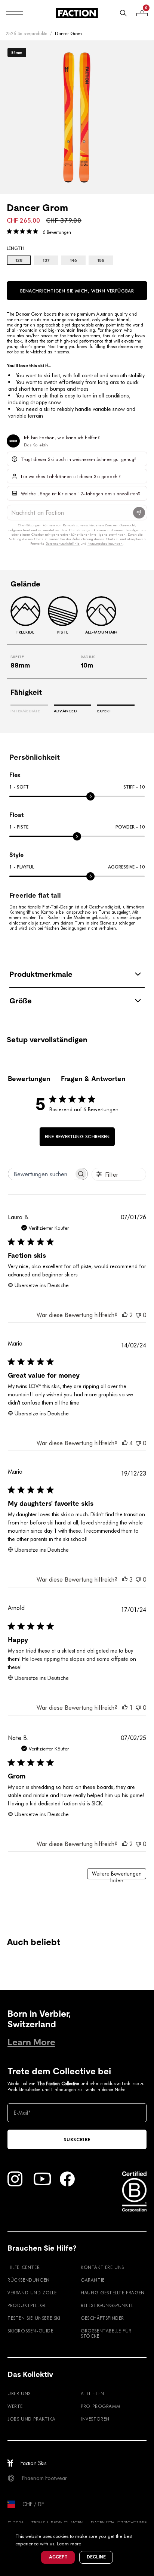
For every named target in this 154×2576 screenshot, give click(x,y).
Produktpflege (27, 2305)
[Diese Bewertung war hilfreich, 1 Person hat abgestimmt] (125, 1707)
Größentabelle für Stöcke (106, 2333)
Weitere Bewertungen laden (117, 1875)
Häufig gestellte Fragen (113, 2292)
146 (73, 260)
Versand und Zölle (32, 2292)
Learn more (69, 2543)
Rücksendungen (29, 2280)
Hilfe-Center (24, 2267)
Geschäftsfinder (102, 2318)
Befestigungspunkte (107, 2305)
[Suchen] (123, 13)
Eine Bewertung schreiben (77, 1136)
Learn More (31, 2042)
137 (46, 260)
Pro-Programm (100, 2406)
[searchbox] (41, 1174)
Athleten (93, 2393)
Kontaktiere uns (102, 2267)
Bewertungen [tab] (29, 1079)
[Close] (147, 2529)
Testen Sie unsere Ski (34, 2318)
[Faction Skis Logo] (77, 13)
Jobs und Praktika (31, 2419)
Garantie (93, 2280)
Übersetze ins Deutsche (42, 1285)
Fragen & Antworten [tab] (93, 1079)
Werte (15, 2406)
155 (101, 260)
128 (19, 260)
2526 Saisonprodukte (26, 33)
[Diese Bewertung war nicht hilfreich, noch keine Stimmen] (138, 1315)
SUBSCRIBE (77, 2139)
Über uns (19, 2393)
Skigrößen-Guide (30, 2331)
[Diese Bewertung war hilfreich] (125, 1315)
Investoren (95, 2419)
